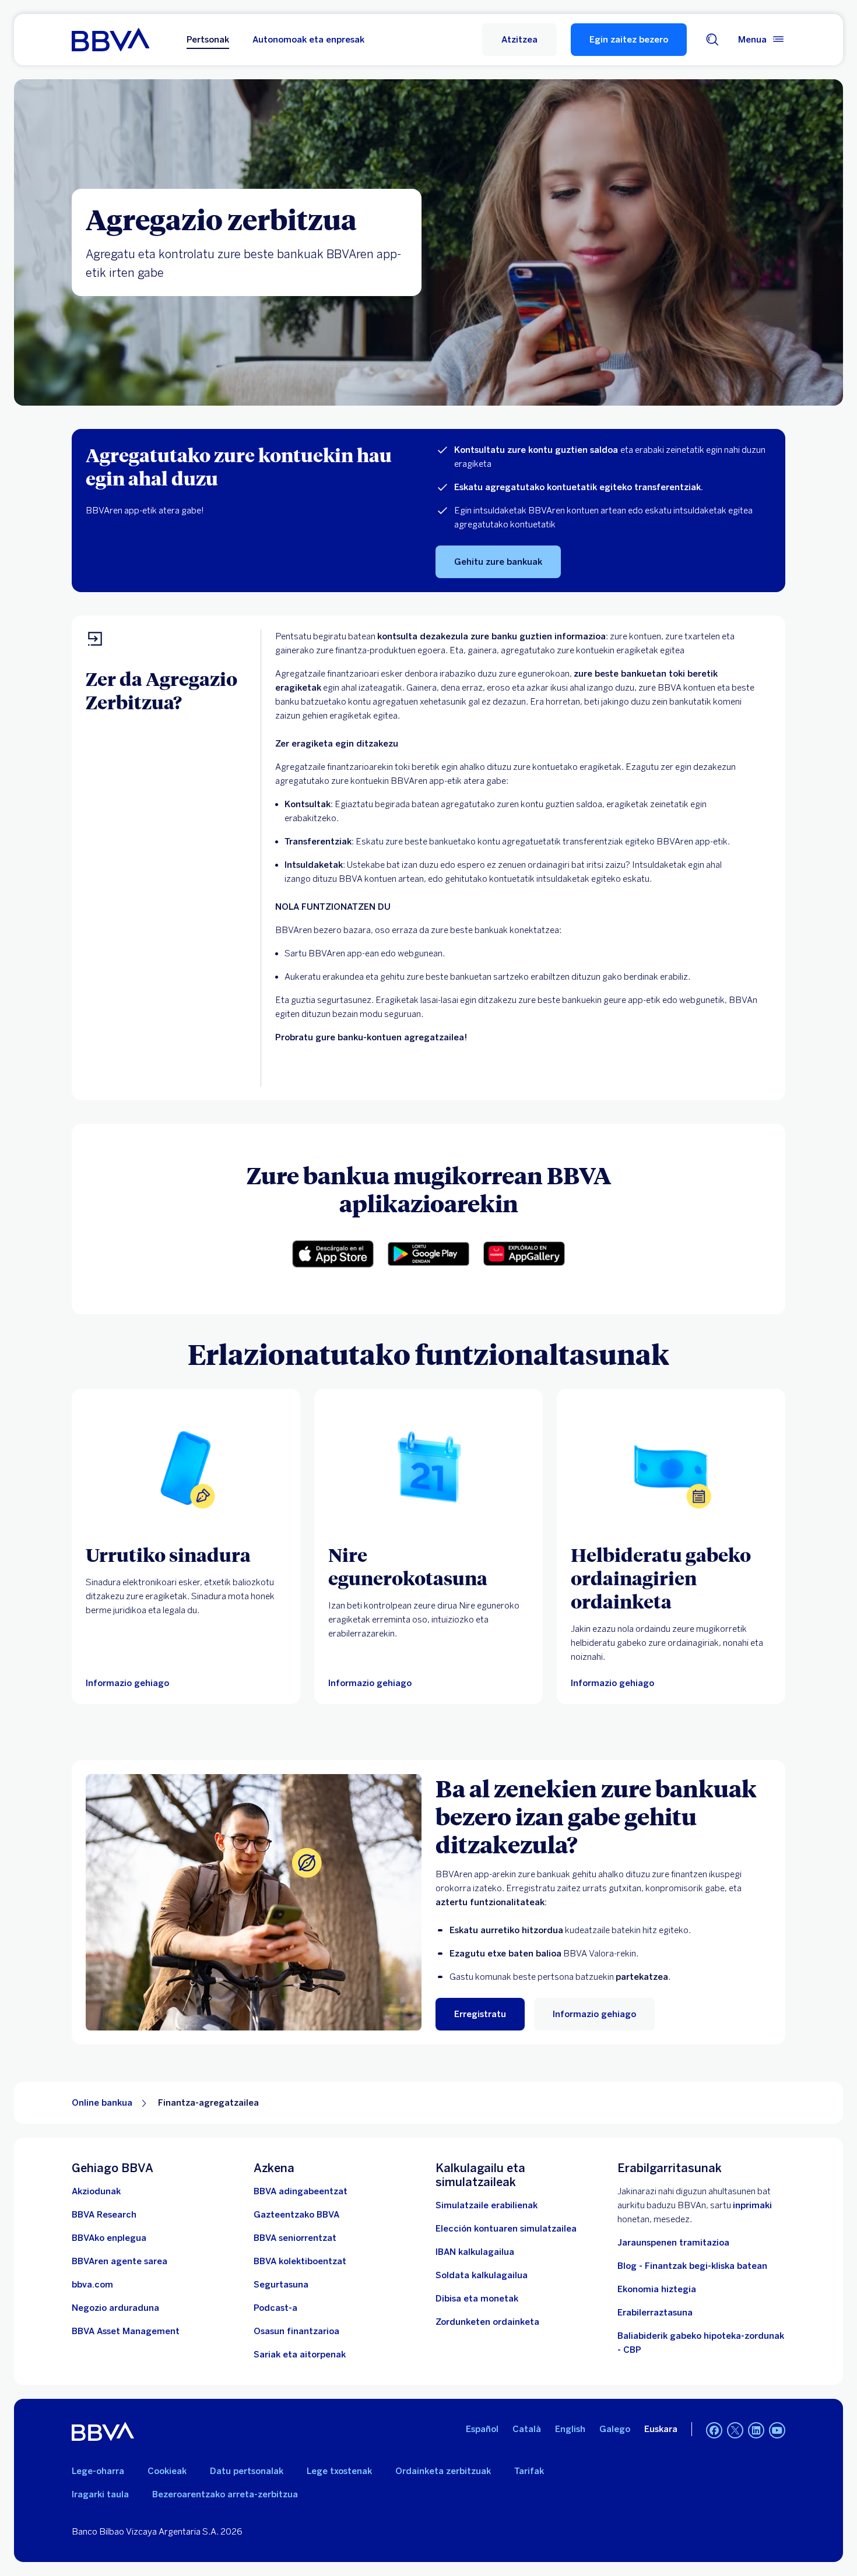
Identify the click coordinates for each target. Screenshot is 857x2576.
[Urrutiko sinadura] (186, 1468)
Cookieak (167, 2471)
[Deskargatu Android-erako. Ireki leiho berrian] (428, 1254)
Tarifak (529, 2471)
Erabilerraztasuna (655, 2313)
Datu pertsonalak (247, 2471)
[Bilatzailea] (712, 40)
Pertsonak (208, 40)
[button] (519, 40)
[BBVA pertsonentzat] (110, 40)
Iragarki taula (100, 2494)
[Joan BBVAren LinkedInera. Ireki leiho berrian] (756, 2430)
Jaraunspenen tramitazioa (673, 2243)
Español (482, 2429)
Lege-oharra (98, 2471)
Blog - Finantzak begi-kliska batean (692, 2266)
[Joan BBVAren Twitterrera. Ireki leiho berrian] (735, 2430)
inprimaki (752, 2205)
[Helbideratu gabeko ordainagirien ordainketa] (671, 1468)
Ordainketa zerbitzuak (443, 2471)
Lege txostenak (339, 2471)
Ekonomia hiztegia (657, 2289)
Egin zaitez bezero (629, 40)
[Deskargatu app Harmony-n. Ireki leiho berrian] (524, 1254)
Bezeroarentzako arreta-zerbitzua (225, 2494)
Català (527, 2429)
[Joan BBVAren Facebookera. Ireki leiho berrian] (714, 2430)
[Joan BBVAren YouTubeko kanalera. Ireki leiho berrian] (777, 2430)
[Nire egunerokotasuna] (428, 1468)
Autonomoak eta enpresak (308, 40)
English (570, 2429)
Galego (615, 2429)
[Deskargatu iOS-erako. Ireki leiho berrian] (333, 1254)
